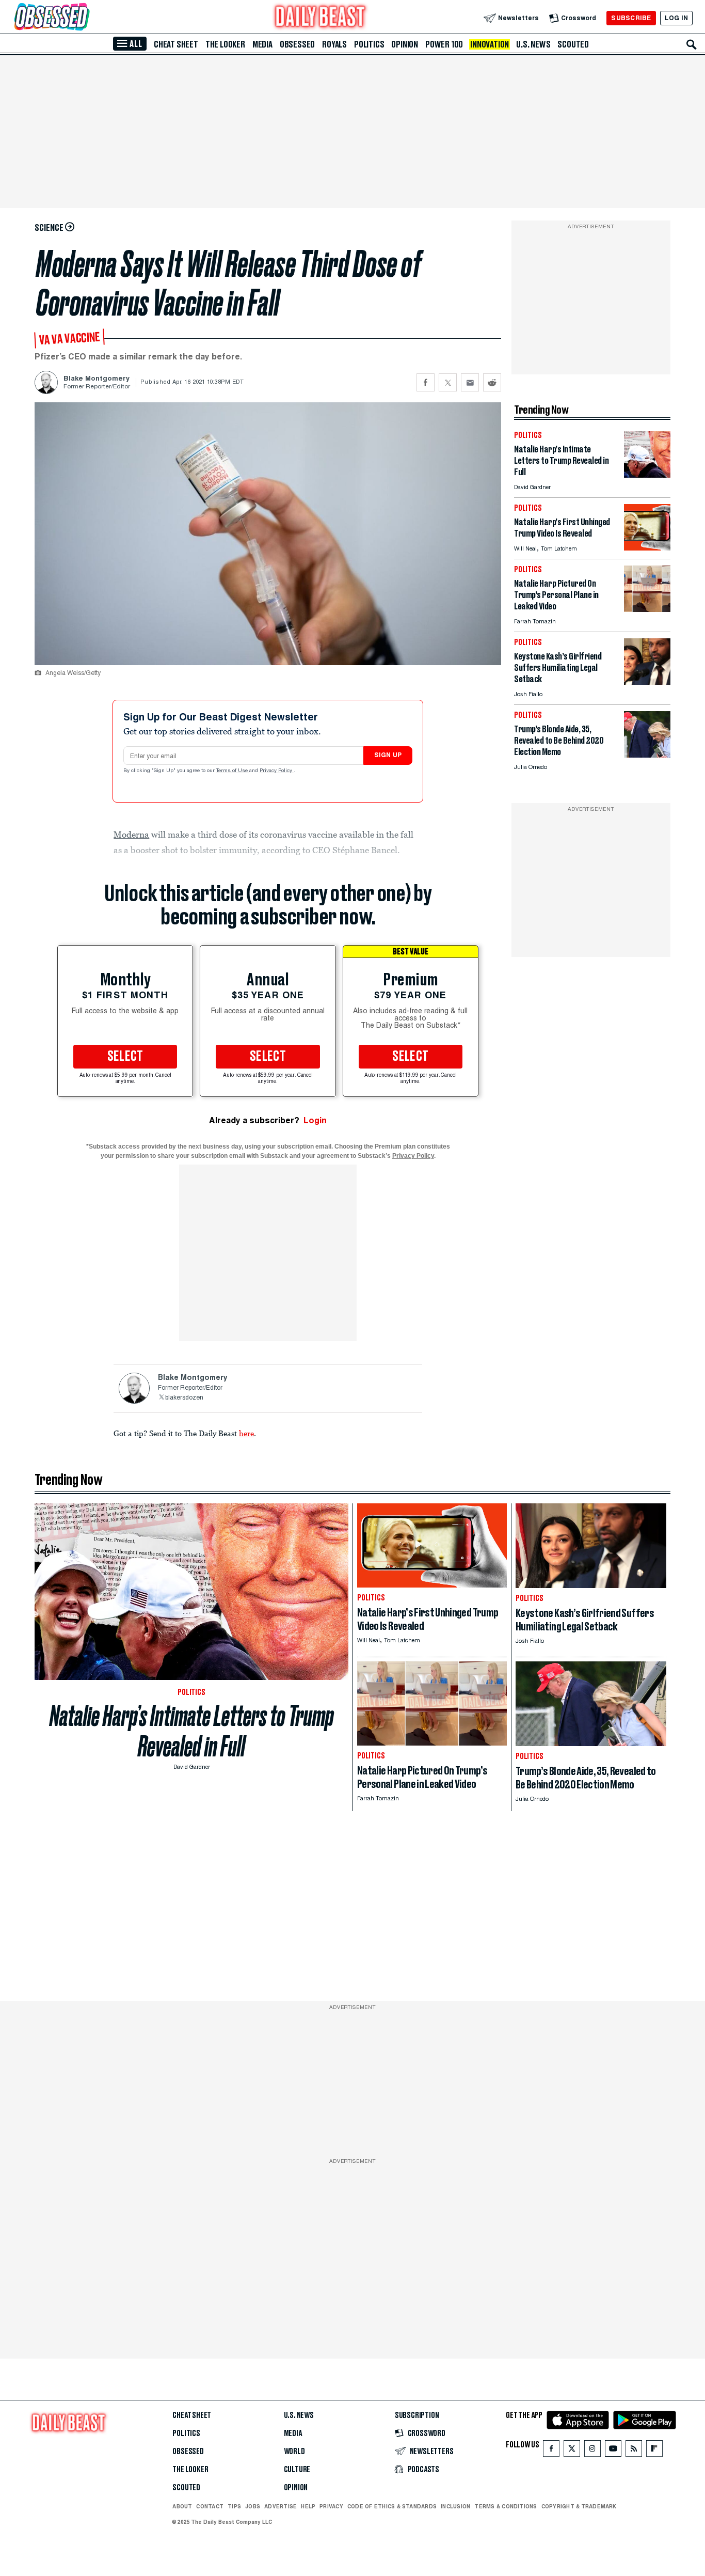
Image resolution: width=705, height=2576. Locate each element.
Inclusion (455, 2506)
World (294, 2452)
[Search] (692, 44)
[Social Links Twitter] (572, 2451)
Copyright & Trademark (579, 2506)
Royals (334, 44)
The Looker (225, 44)
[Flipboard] (654, 2451)
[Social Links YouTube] (613, 2451)
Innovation (490, 44)
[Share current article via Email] (470, 382)
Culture (297, 2470)
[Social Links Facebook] (551, 2451)
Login (315, 1120)
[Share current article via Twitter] (448, 382)
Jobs (253, 2506)
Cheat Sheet (176, 44)
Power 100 (444, 44)
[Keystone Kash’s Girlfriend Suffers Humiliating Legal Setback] (647, 682)
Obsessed (297, 44)
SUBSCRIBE (631, 18)
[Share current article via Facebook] (426, 382)
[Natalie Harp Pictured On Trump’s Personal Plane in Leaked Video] (647, 609)
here (246, 1433)
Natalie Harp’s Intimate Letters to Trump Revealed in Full (192, 1731)
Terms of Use (233, 771)
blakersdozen (184, 1398)
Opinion (405, 44)
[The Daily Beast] (321, 18)
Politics (369, 44)
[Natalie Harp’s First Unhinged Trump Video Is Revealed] (647, 548)
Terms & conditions (506, 2506)
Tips (234, 2506)
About (182, 2506)
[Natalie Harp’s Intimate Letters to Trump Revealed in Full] (647, 475)
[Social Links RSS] (634, 2451)
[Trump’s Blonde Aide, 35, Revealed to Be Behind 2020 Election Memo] (647, 755)
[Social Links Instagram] (592, 2451)
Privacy (331, 2506)
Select (125, 1057)
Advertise (281, 2506)
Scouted (573, 44)
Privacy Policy (277, 771)
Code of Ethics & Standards (392, 2506)
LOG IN (676, 18)
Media (262, 44)
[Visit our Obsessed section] (85, 18)
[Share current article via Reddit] (492, 382)
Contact (210, 2506)
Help (308, 2506)
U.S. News (533, 44)
